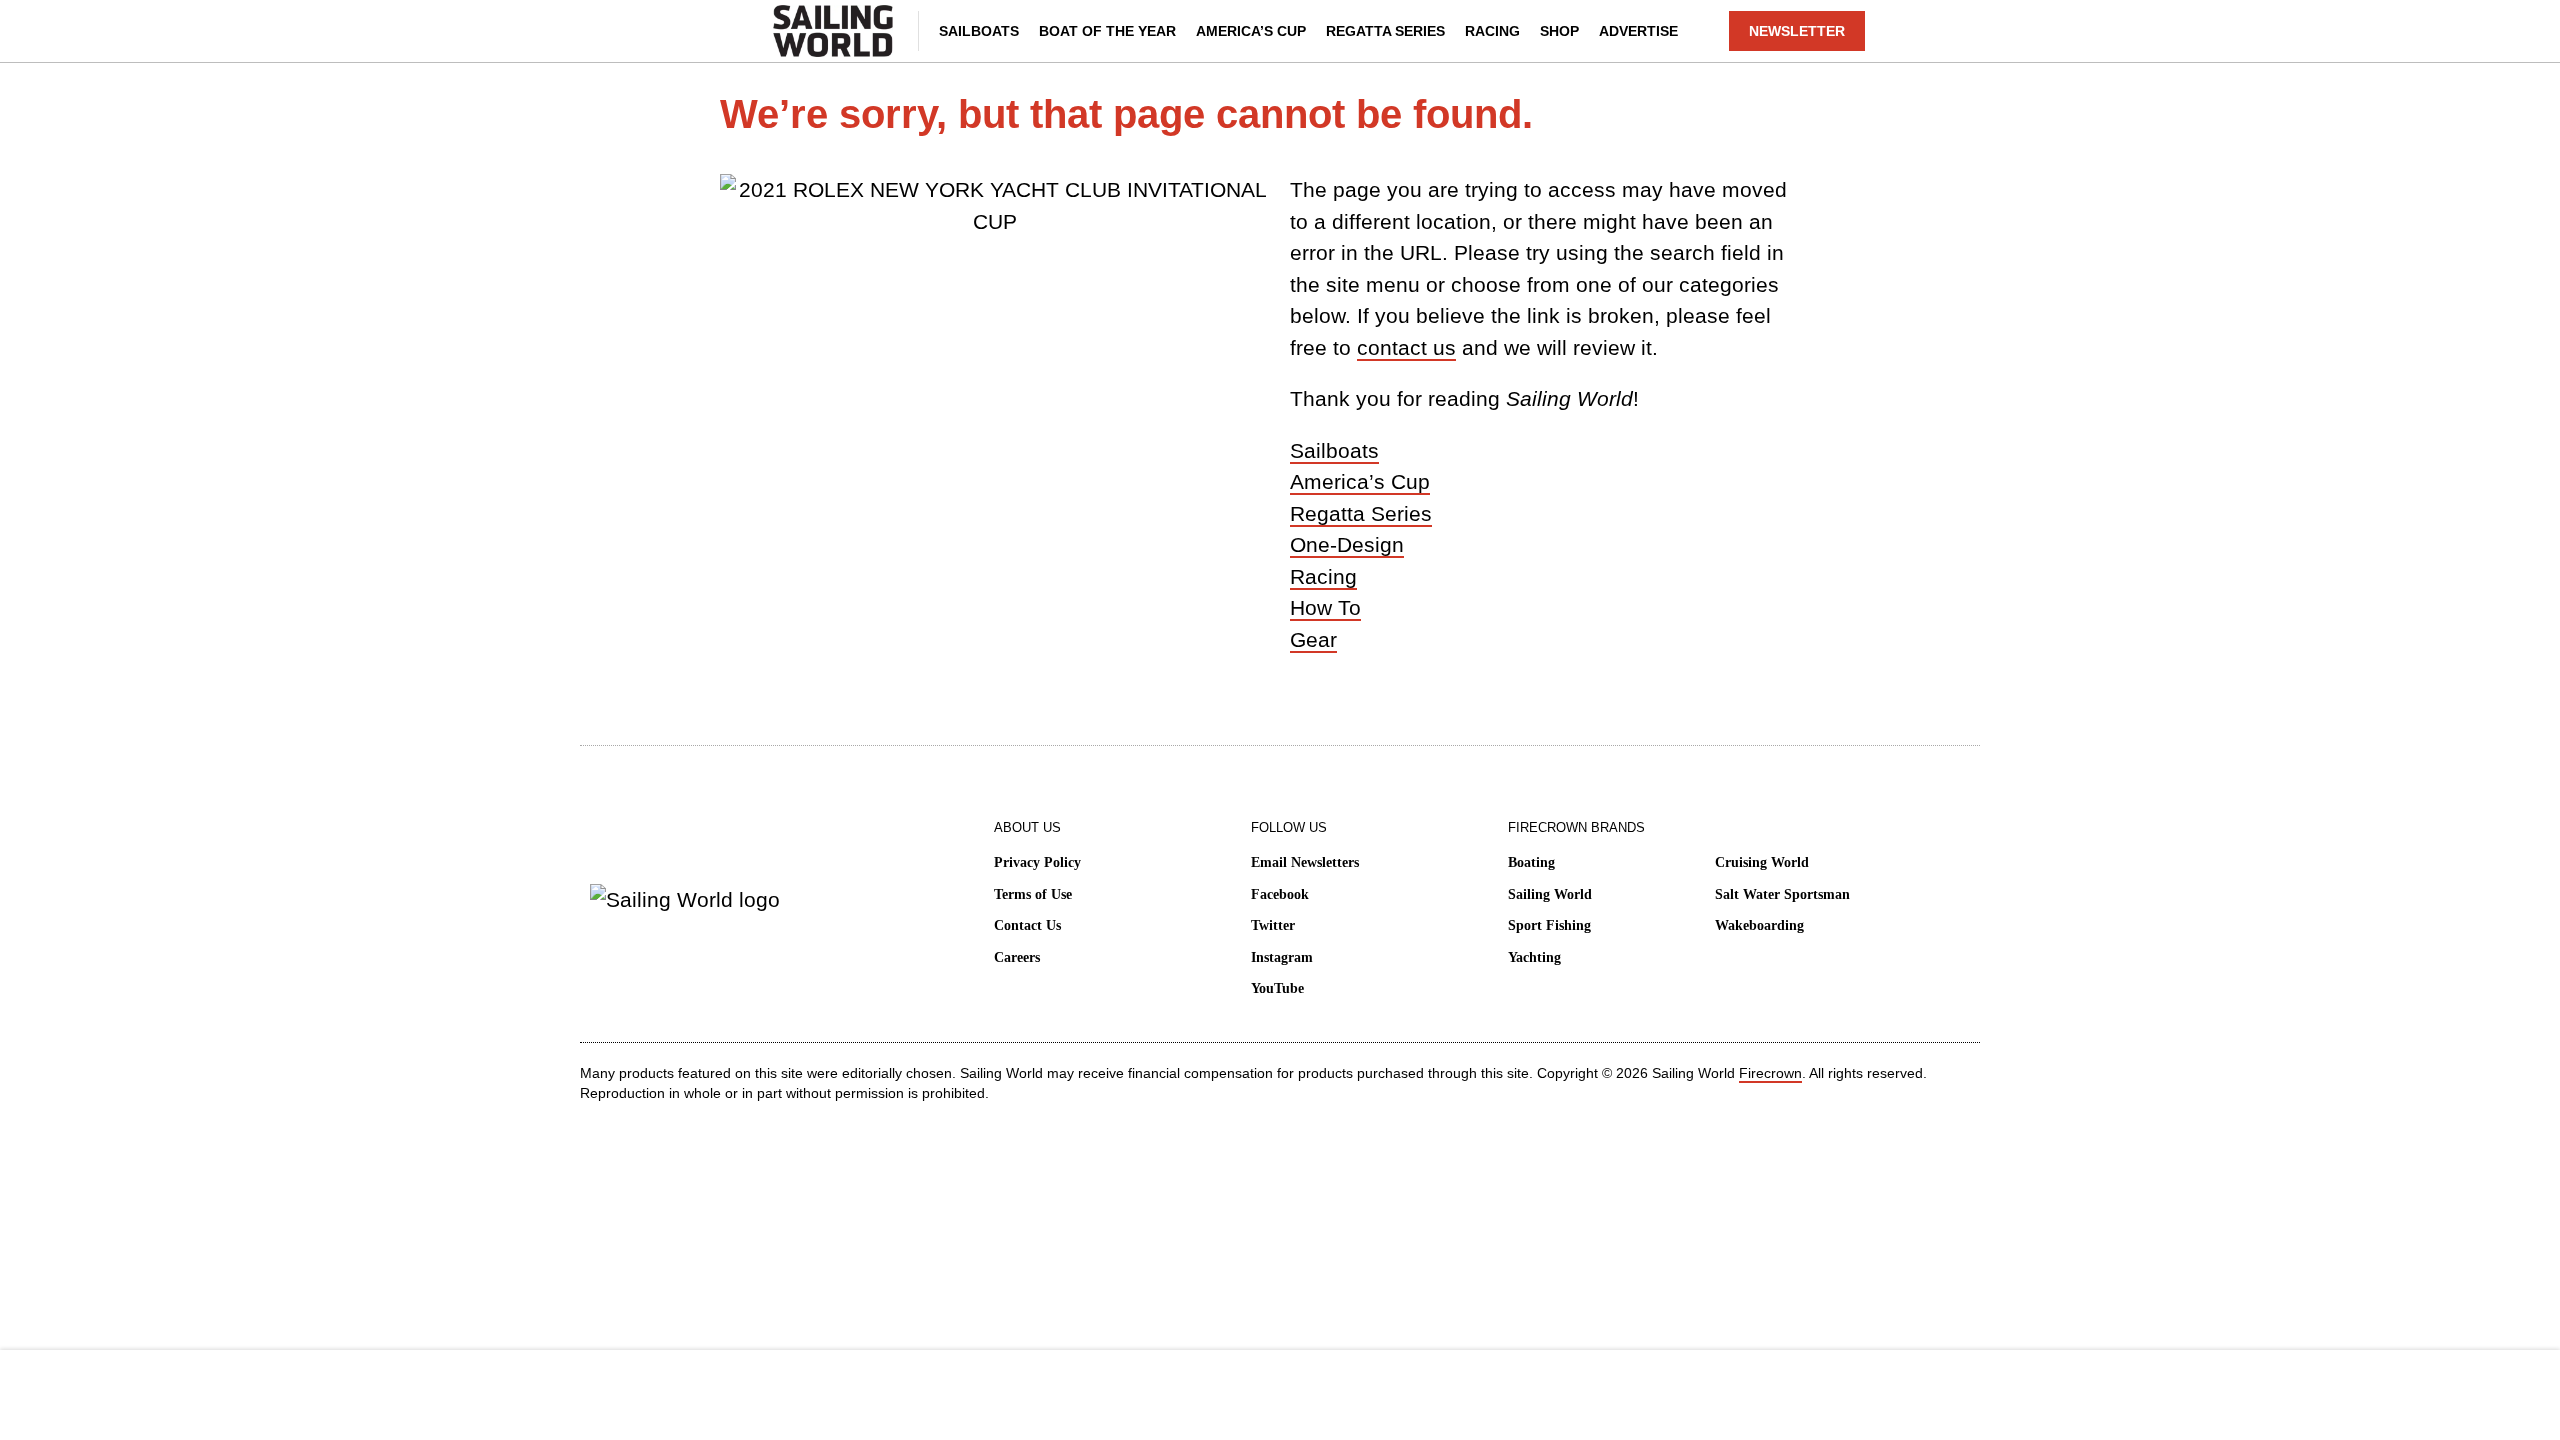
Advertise (1638, 31)
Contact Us (1027, 925)
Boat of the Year (1107, 31)
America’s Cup (1251, 31)
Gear (1313, 639)
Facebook (1280, 894)
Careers (1017, 957)
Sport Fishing (1549, 925)
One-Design (1347, 544)
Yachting (1534, 957)
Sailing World (1550, 894)
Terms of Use (1033, 894)
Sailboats (979, 31)
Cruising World (1762, 862)
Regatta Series (1385, 31)
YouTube (1277, 988)
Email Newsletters (1305, 862)
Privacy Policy (1037, 862)
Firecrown (1770, 1073)
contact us (1406, 347)
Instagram (1282, 957)
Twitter (1273, 925)
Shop (1559, 31)
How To (1325, 607)
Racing (1492, 31)
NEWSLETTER (1797, 31)
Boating (1531, 862)
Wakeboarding (1759, 925)
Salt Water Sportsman (1782, 894)
